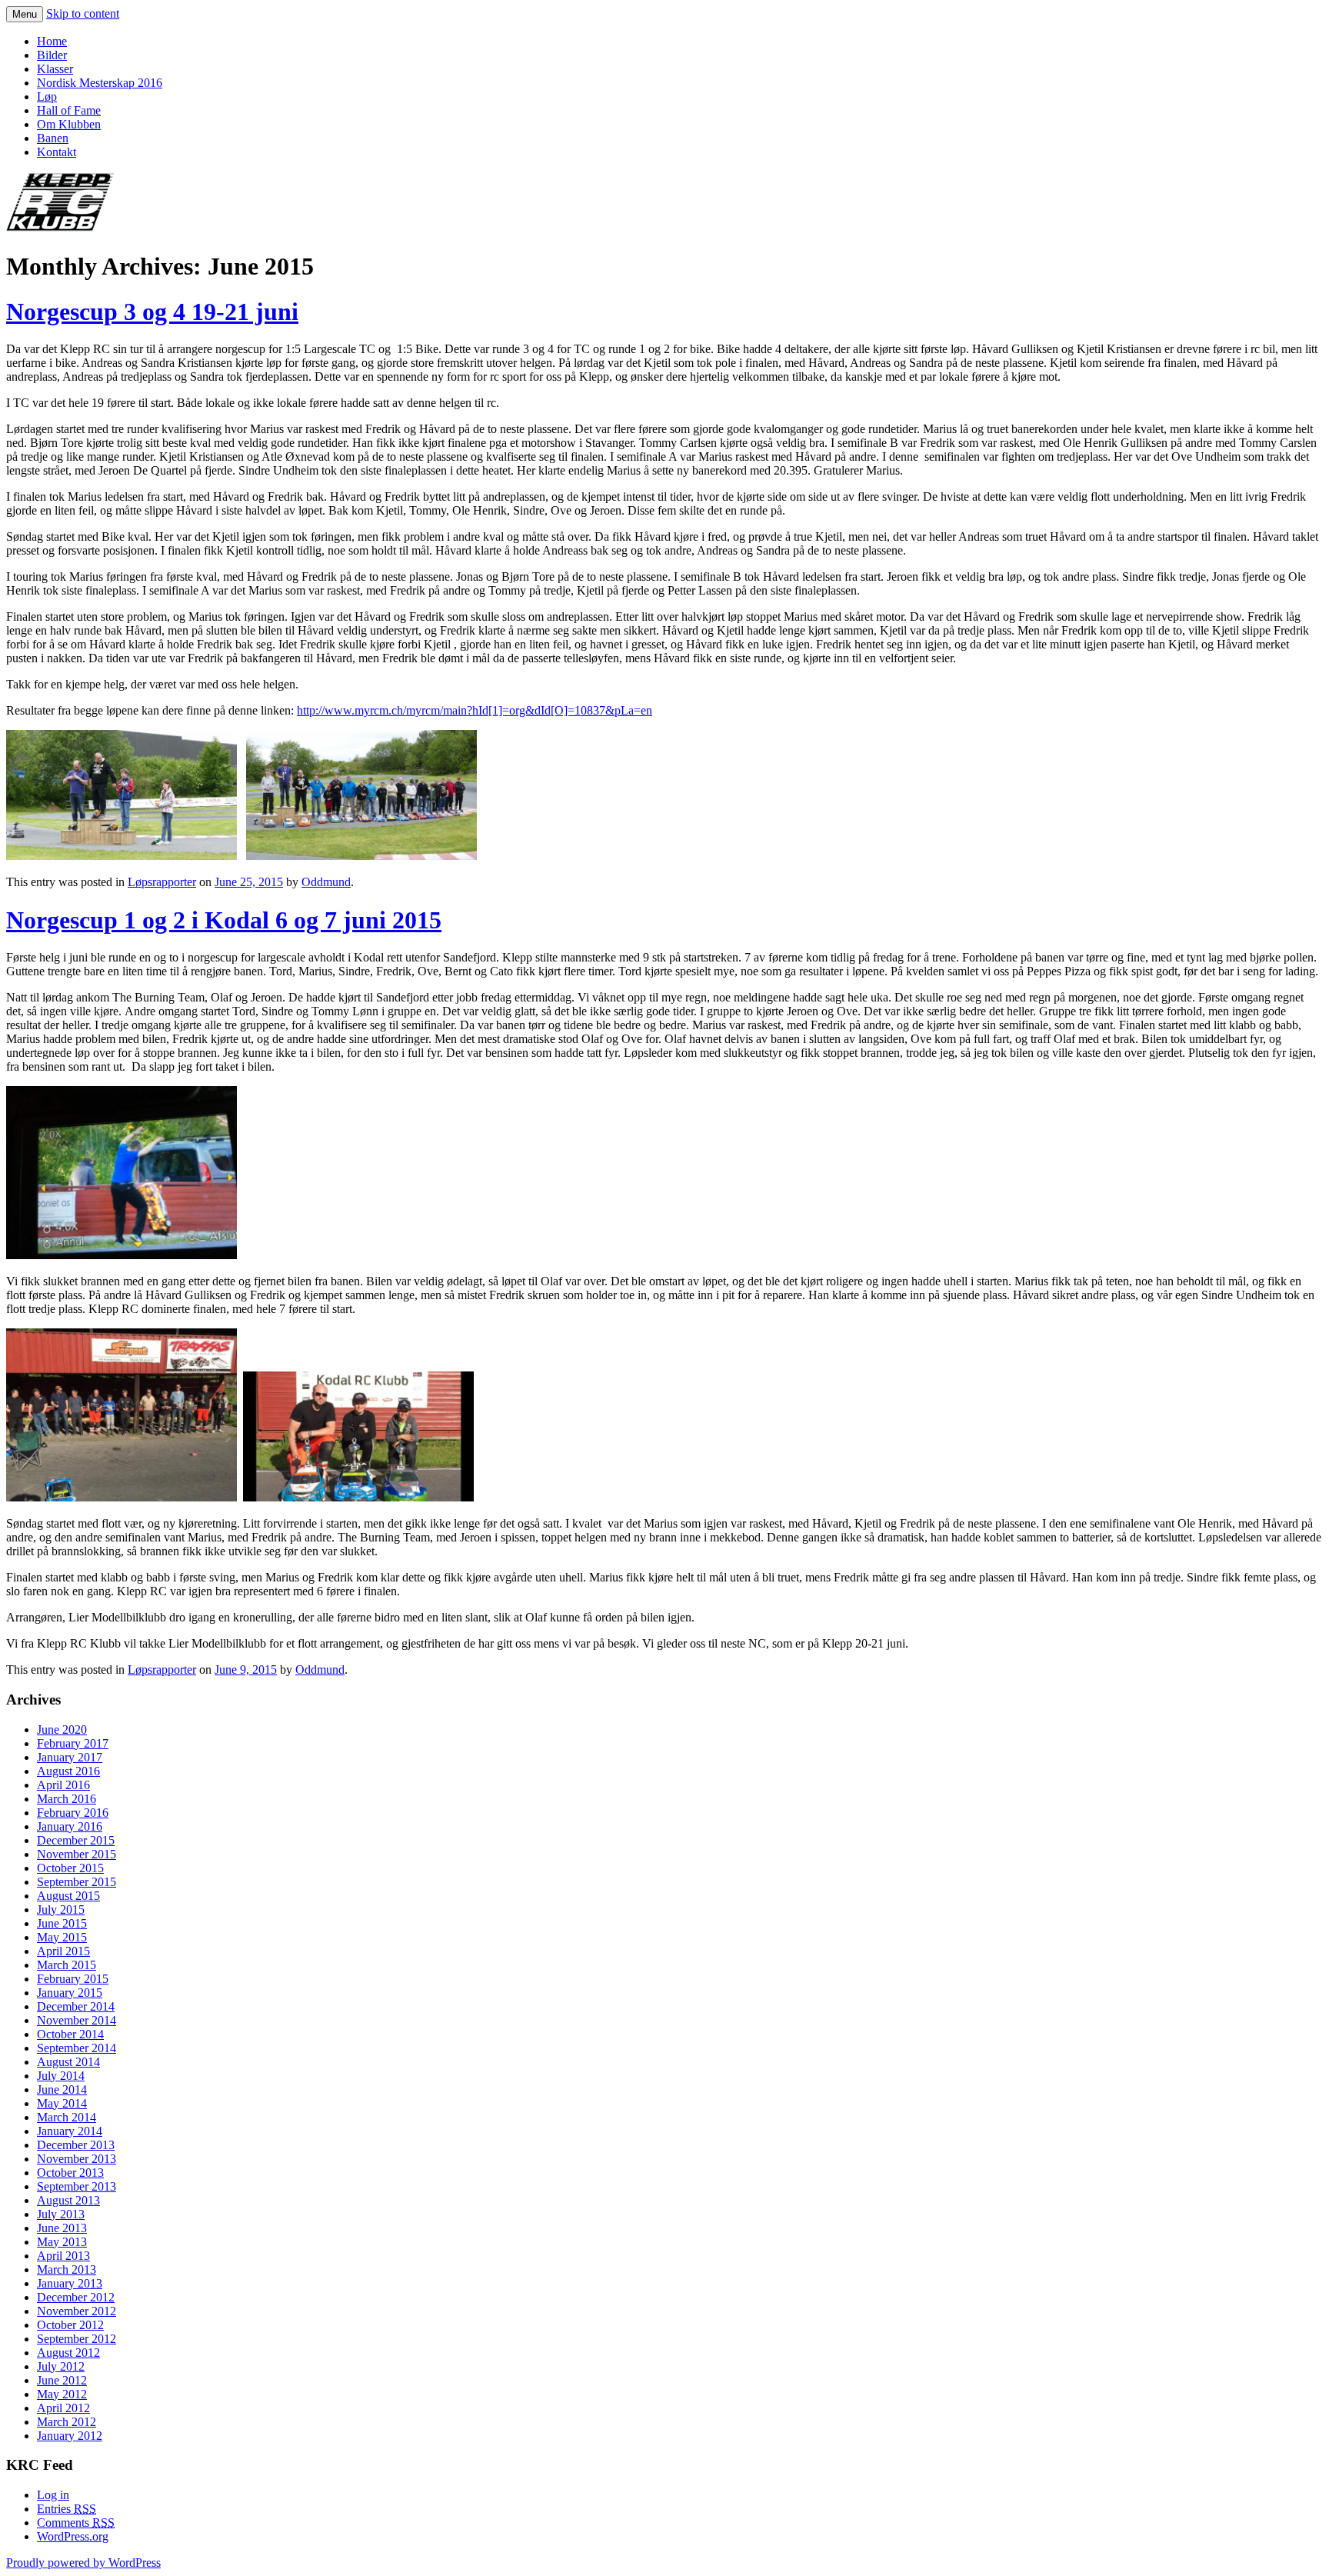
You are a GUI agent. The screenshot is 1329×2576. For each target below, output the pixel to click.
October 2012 (70, 2325)
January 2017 (70, 1757)
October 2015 (70, 1868)
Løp (47, 97)
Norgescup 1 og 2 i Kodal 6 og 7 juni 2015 (224, 920)
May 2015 (62, 1937)
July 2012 (61, 2366)
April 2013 (63, 2256)
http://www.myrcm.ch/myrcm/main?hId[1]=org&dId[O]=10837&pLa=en (475, 710)
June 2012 (62, 2380)
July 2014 (61, 2076)
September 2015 (77, 1882)
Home (52, 41)
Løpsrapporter (162, 882)
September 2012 (77, 2339)
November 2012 (77, 2311)
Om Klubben (69, 124)
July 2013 (61, 2214)
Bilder (52, 55)
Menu (25, 14)
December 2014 (76, 2006)
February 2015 (73, 1979)
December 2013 (76, 2145)
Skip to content (83, 13)
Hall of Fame (69, 110)
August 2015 (68, 1896)
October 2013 (70, 2173)
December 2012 (76, 2297)
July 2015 (61, 1910)
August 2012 (68, 2353)
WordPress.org (73, 2536)
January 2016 (70, 1826)
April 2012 (63, 2408)
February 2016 (73, 1813)
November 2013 (77, 2159)
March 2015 (67, 1965)
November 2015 (77, 1854)
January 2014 (70, 2131)
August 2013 (68, 2200)
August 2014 (68, 2062)
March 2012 (67, 2422)
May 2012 (62, 2394)
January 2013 (70, 2283)
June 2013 (62, 2228)
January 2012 (70, 2436)
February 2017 (73, 1743)
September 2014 (77, 2048)
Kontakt (57, 152)
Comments (76, 2523)
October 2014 (70, 2034)
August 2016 (68, 1771)
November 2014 (77, 2020)
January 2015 (70, 1993)
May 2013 (62, 2242)
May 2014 (62, 2103)
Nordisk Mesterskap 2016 (100, 83)
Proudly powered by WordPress (83, 2563)
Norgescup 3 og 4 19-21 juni (152, 312)
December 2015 (76, 1840)
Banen (53, 138)
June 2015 (62, 1923)
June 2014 (62, 2089)
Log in (53, 2495)
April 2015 (63, 1951)
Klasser (55, 69)
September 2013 (77, 2186)
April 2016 (63, 1785)
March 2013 (67, 2269)
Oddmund (326, 882)
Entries (67, 2509)
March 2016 (67, 1799)
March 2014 (67, 2117)
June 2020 (62, 1730)
